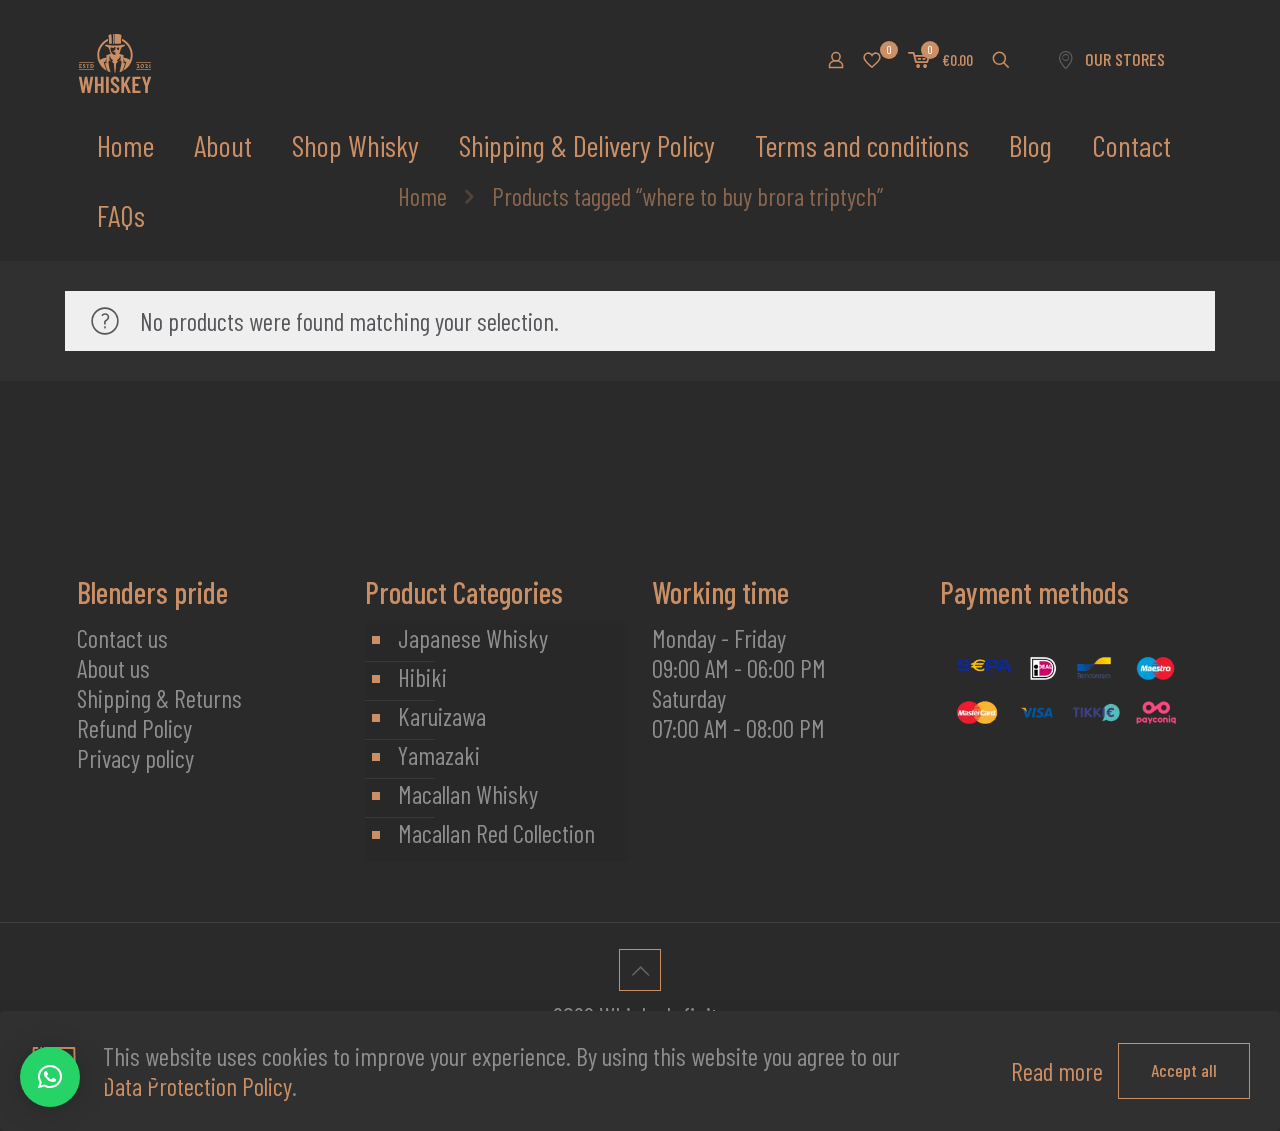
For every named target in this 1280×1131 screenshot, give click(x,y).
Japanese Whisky (473, 638)
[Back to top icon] (640, 970)
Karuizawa (442, 716)
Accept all (1184, 1070)
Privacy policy (135, 758)
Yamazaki (439, 755)
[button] (50, 1077)
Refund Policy (134, 728)
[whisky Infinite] (115, 60)
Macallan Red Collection (496, 833)
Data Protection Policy (197, 1086)
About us (113, 668)
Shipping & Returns (159, 698)
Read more (1057, 1071)
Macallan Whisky (468, 794)
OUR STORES (1125, 59)
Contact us (122, 638)
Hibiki (422, 677)
